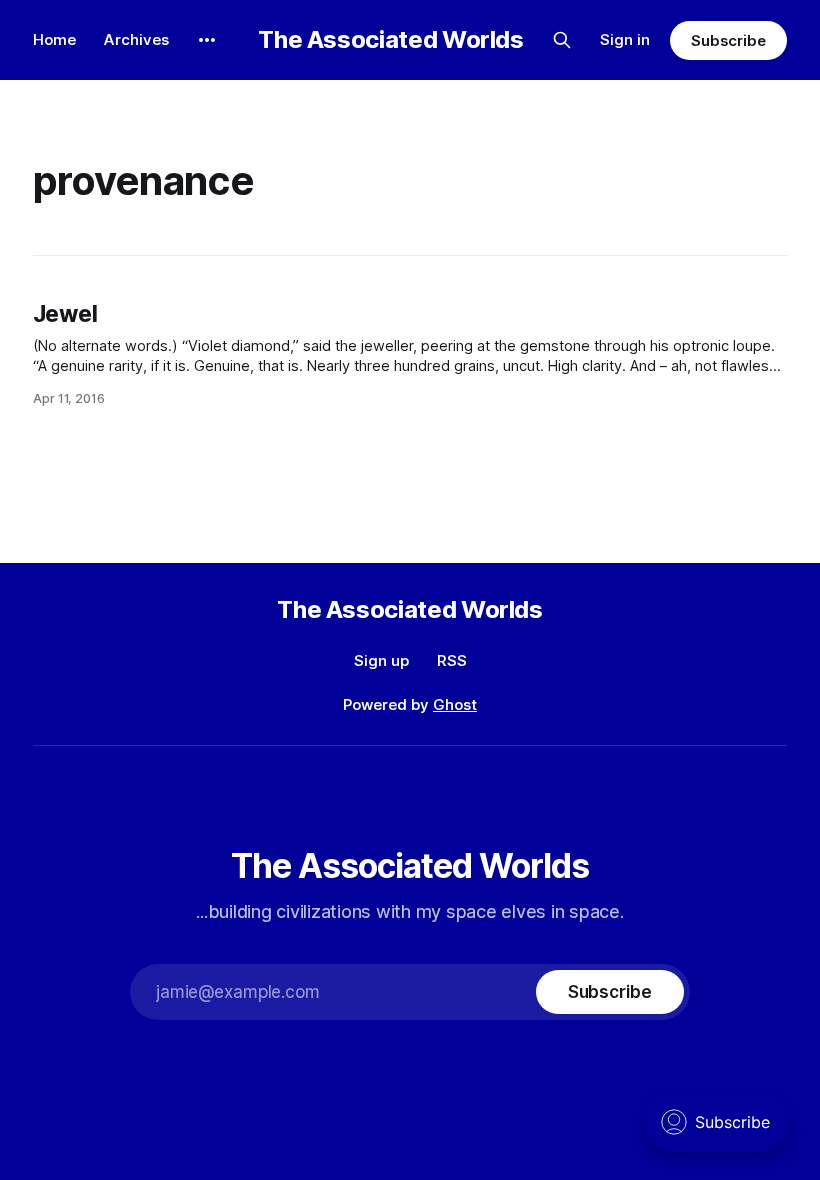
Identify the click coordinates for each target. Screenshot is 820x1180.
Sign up (381, 660)
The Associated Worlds (390, 40)
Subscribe (728, 40)
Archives (136, 39)
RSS (452, 660)
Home (54, 39)
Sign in (625, 39)
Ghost (455, 704)
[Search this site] (562, 40)
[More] (207, 40)
